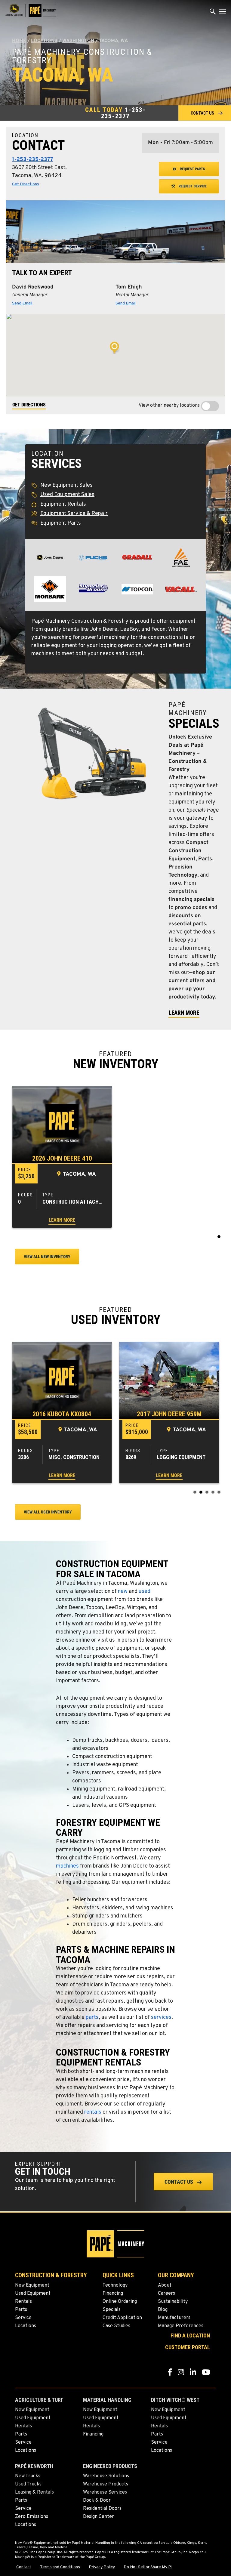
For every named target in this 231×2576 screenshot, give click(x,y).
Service (23, 2318)
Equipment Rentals (63, 504)
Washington (78, 41)
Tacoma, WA (79, 1174)
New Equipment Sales (66, 485)
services (161, 2018)
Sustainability (173, 2302)
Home (19, 41)
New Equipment (32, 2285)
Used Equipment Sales (67, 495)
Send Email (22, 303)
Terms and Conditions (60, 2567)
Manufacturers (174, 2318)
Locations (44, 41)
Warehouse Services (105, 2492)
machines (67, 1866)
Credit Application (122, 2318)
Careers (166, 2294)
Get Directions (26, 184)
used (145, 1592)
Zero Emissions (32, 2517)
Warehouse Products (106, 2484)
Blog (163, 2310)
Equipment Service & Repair (74, 514)
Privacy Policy (102, 2567)
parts (92, 2018)
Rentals (23, 2302)
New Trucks (28, 2476)
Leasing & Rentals (34, 2492)
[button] (205, 113)
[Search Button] (213, 13)
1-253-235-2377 (123, 113)
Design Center (99, 2517)
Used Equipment (33, 2294)
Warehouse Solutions (106, 2476)
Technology (115, 2285)
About (165, 2285)
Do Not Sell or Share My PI (148, 2567)
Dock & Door (97, 2500)
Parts (21, 2310)
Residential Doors (102, 2509)
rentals (93, 2112)
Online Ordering (120, 2302)
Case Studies (116, 2326)
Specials (112, 2310)
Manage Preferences (181, 2326)
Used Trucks (28, 2484)
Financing (113, 2294)
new (123, 1592)
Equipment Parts (61, 523)
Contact (24, 2567)
